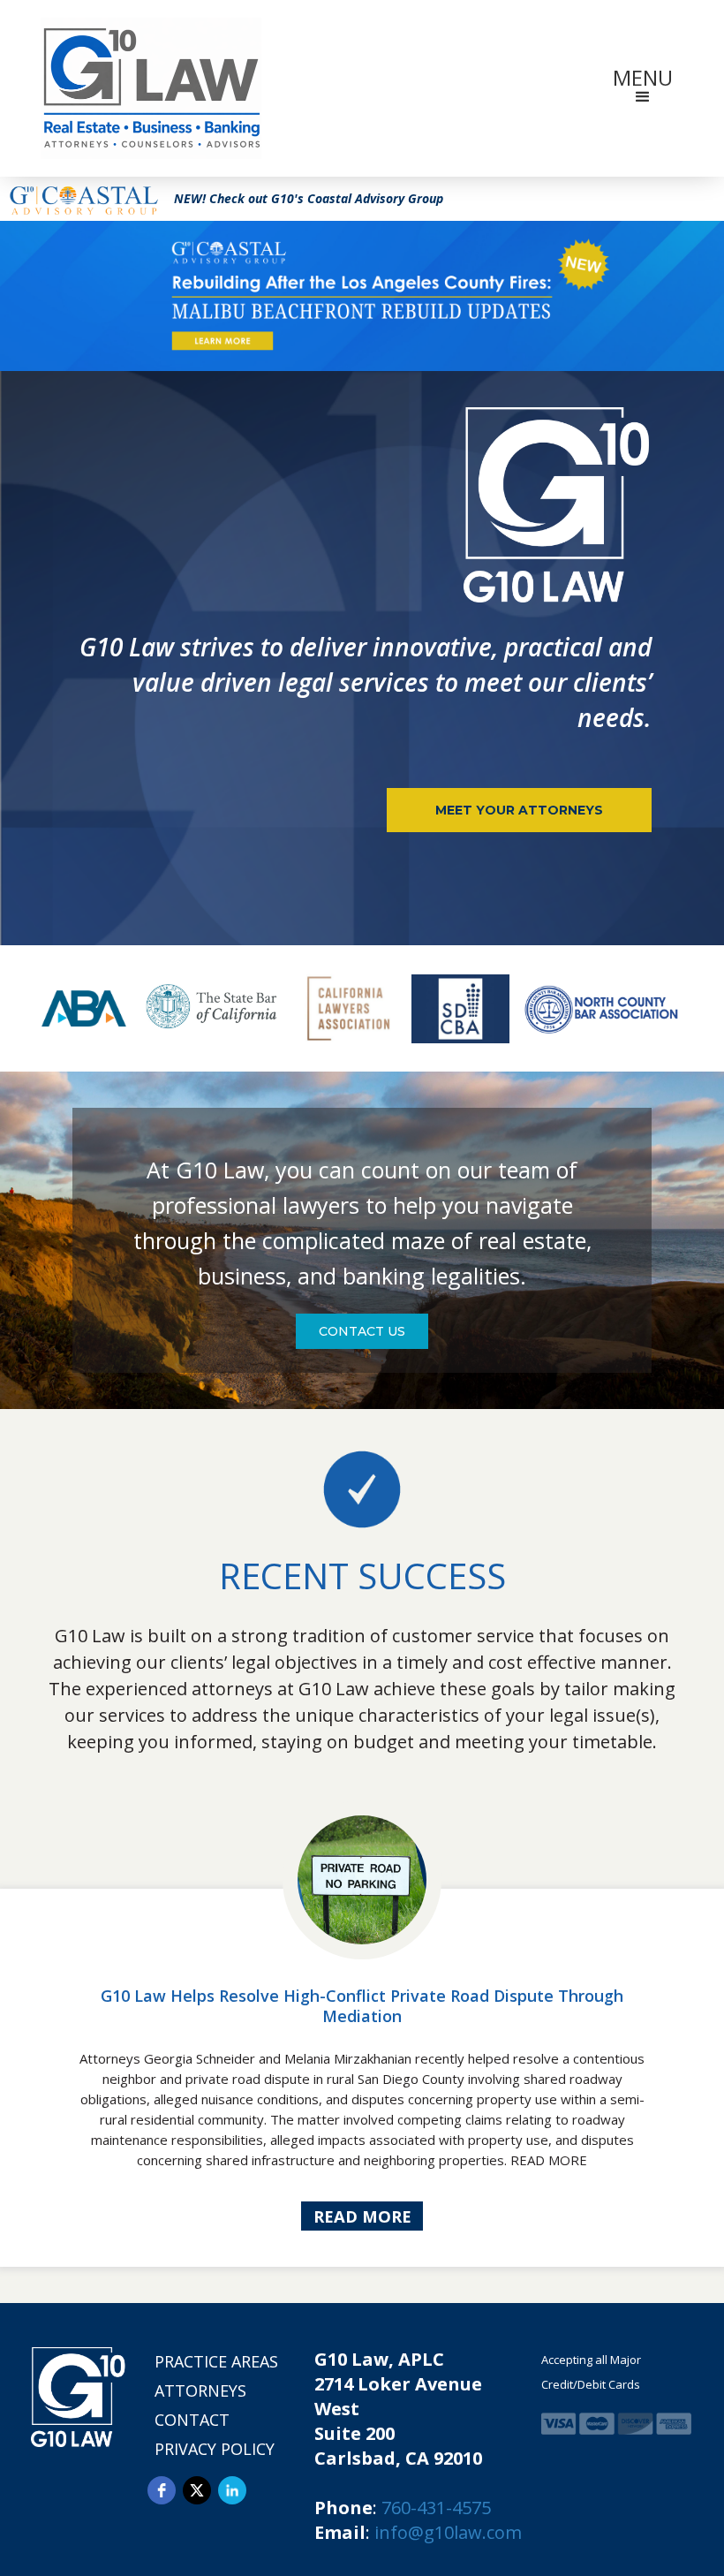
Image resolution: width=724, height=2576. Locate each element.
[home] (151, 88)
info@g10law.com (448, 2532)
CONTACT (192, 2420)
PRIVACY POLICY (215, 2449)
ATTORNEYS (200, 2390)
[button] (643, 88)
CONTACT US (362, 1331)
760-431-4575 (436, 2508)
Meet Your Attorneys (519, 810)
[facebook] (162, 2490)
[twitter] (197, 2490)
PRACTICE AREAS (216, 2361)
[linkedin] (232, 2490)
